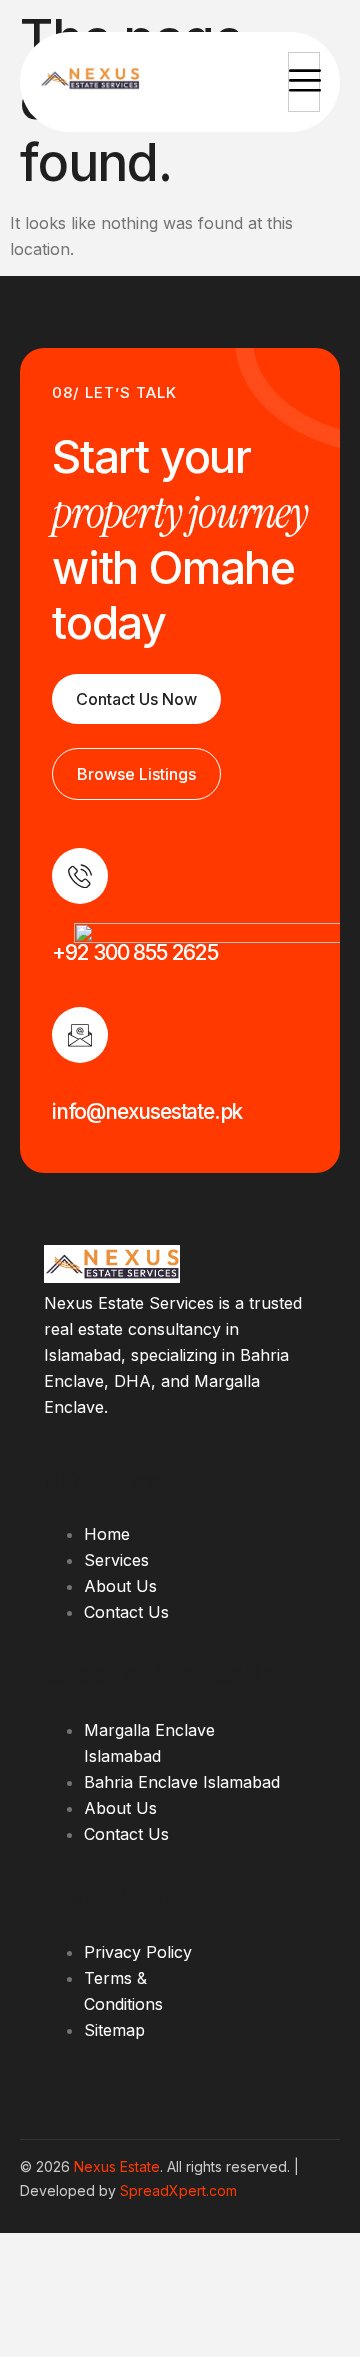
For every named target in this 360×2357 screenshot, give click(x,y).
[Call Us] (80, 876)
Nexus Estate (117, 2166)
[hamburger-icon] (304, 82)
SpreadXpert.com (178, 2190)
